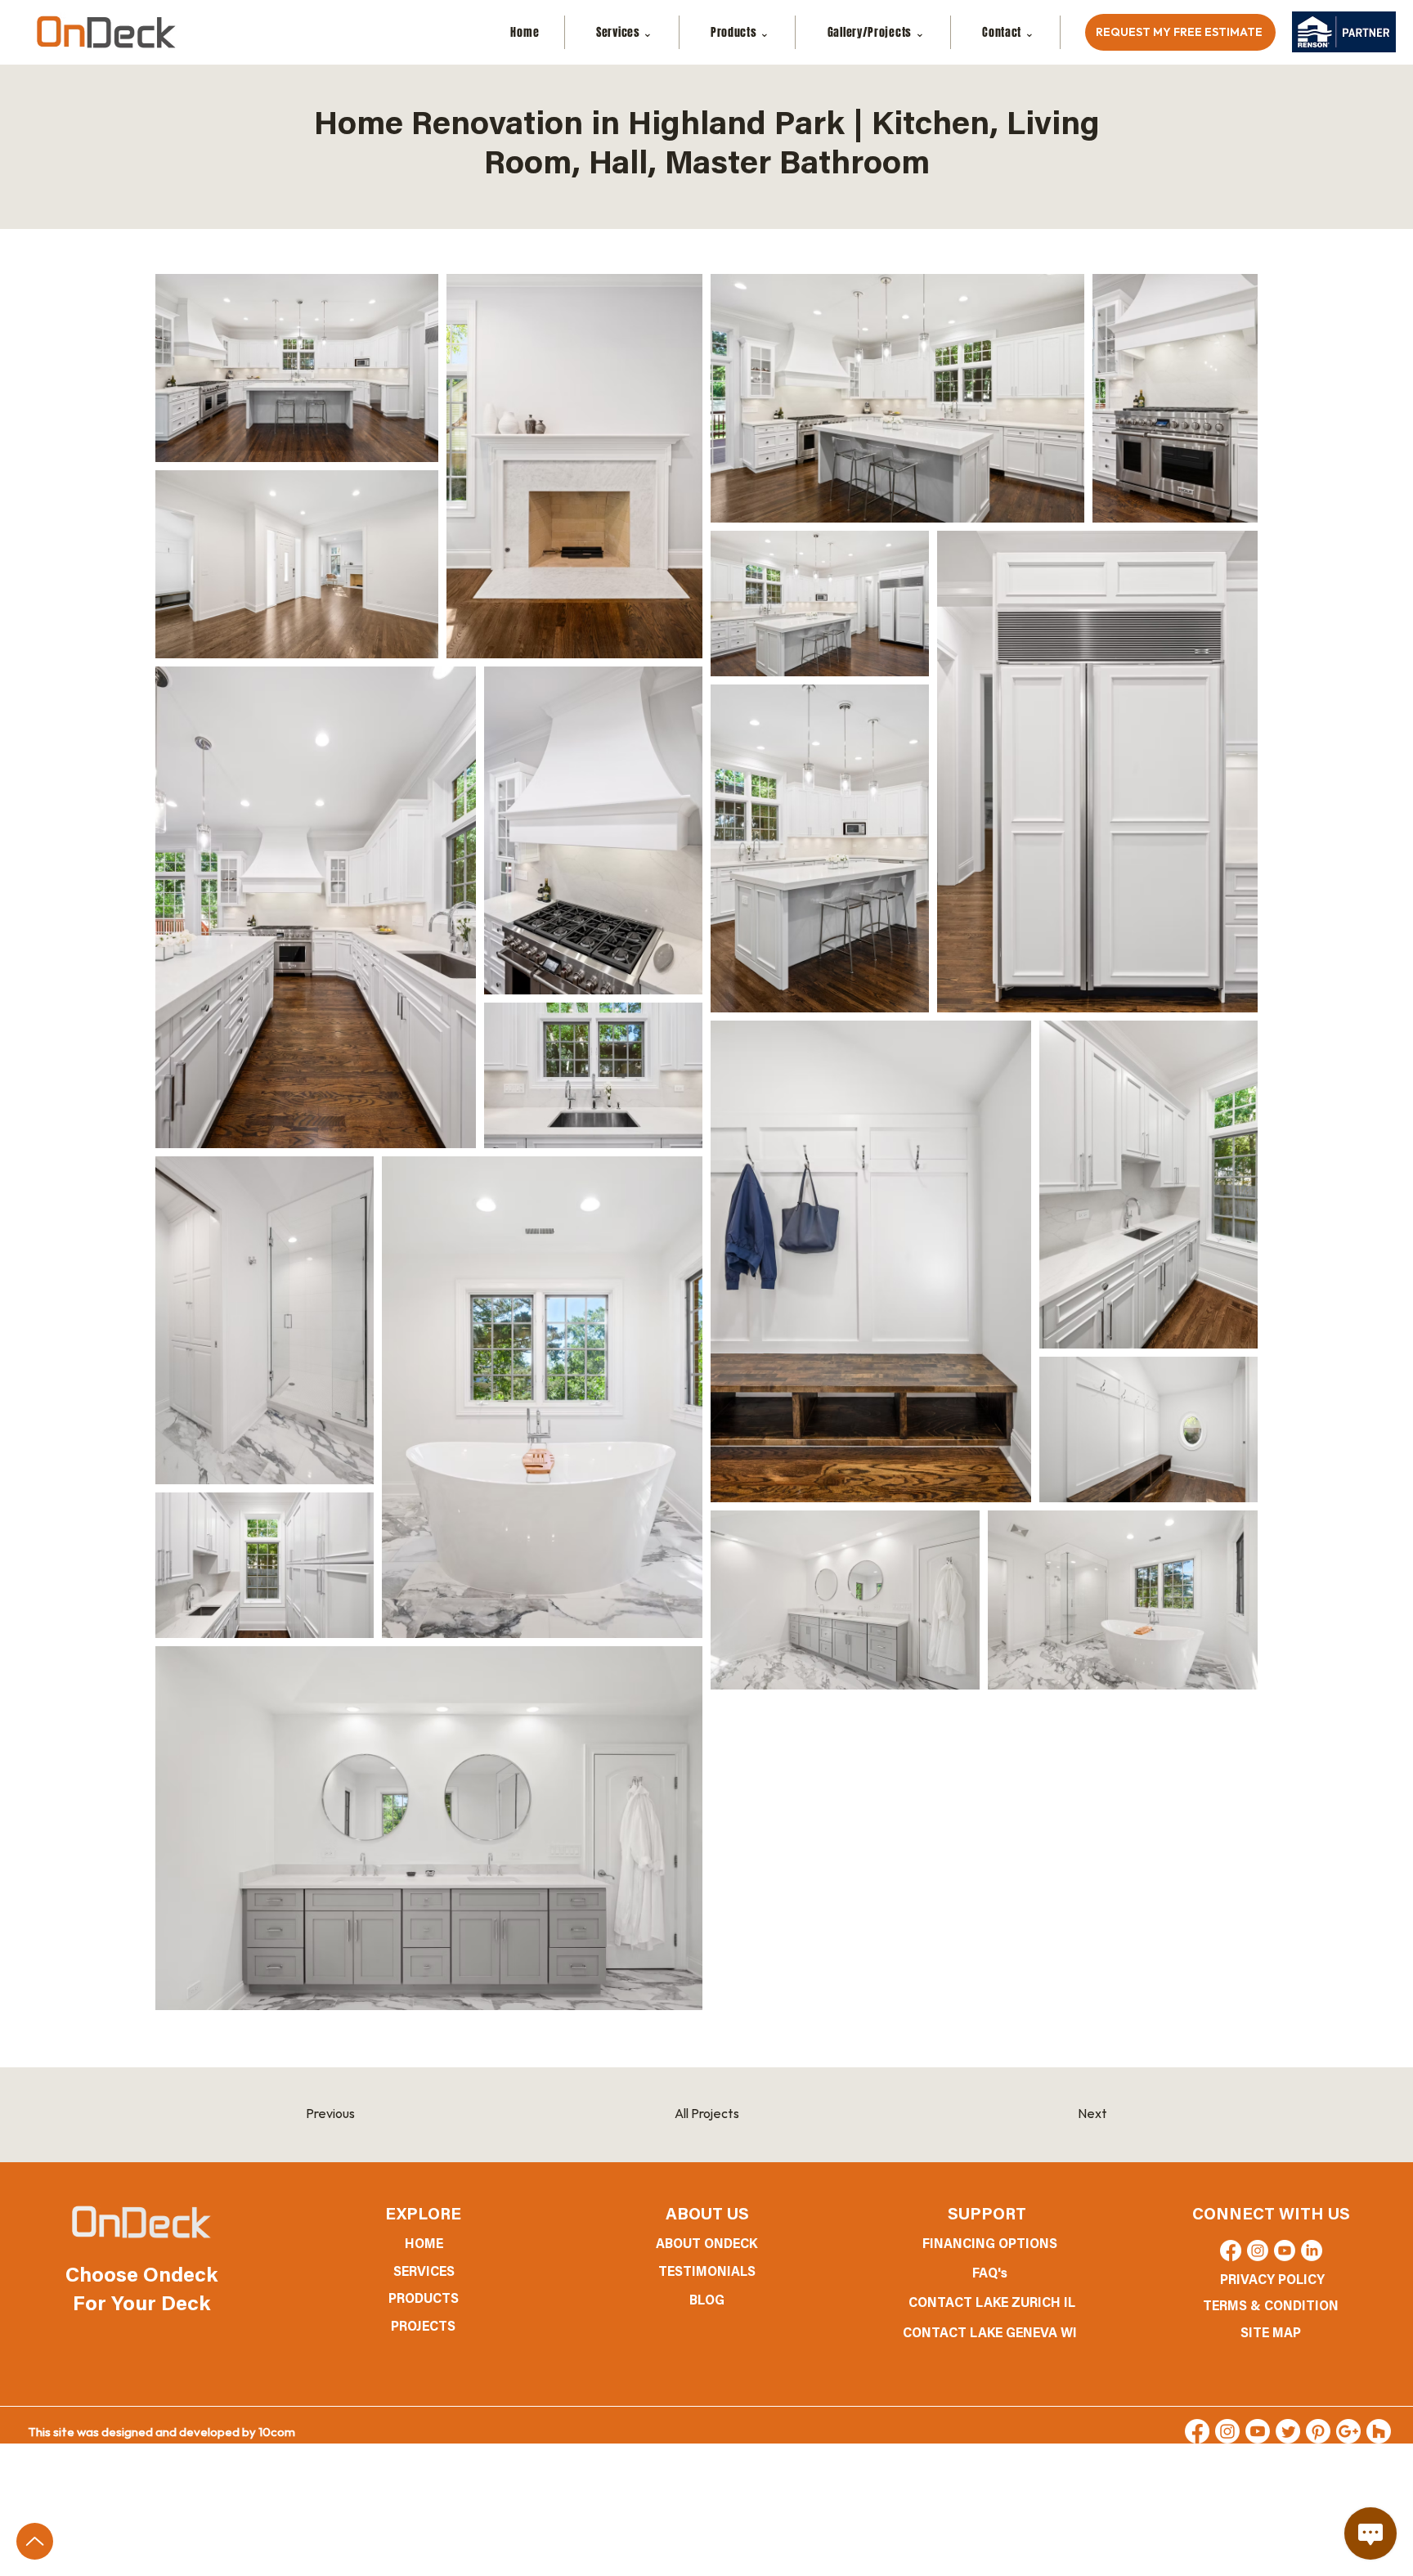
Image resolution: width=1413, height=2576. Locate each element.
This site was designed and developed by (143, 2432)
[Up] (35, 2541)
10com (277, 2432)
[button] (1009, 32)
